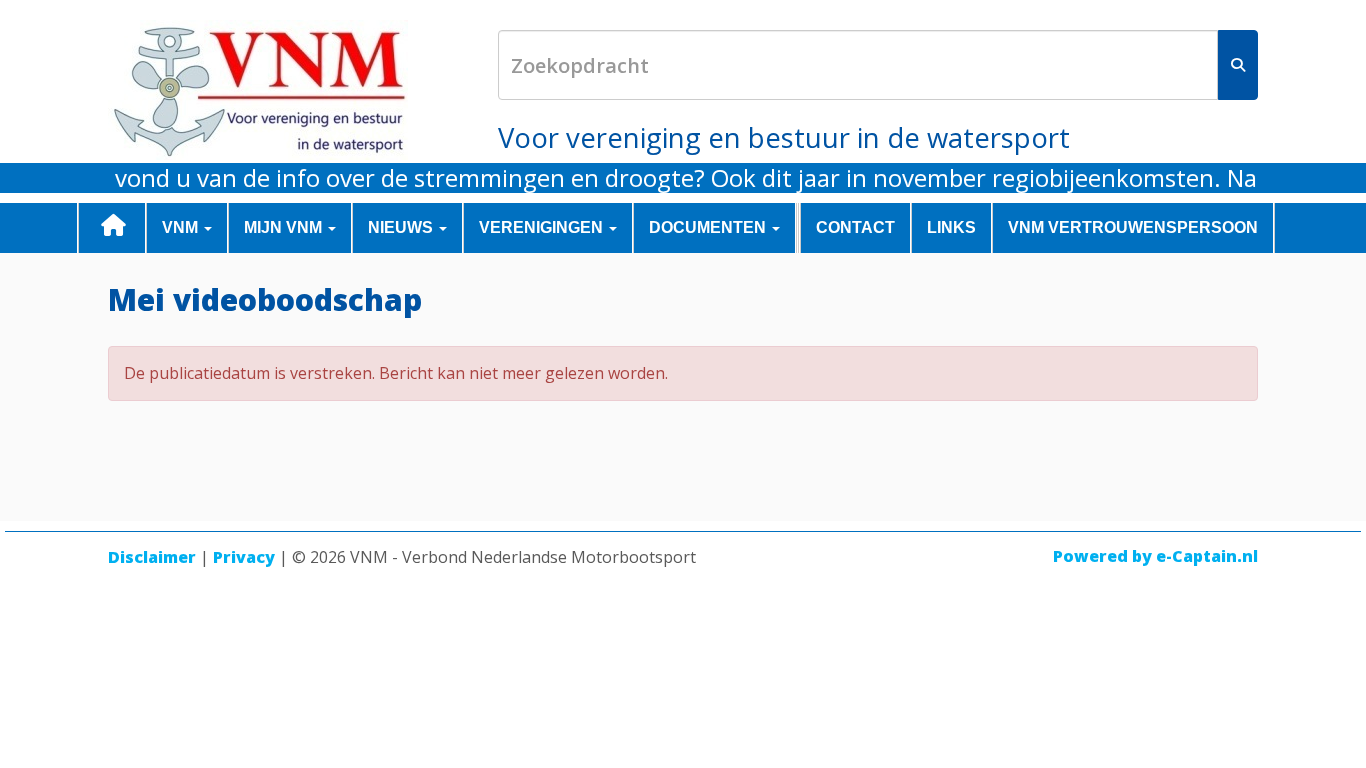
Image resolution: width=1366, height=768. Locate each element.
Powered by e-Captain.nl (1155, 556)
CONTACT (855, 227)
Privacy (244, 557)
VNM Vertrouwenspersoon (1133, 227)
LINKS (951, 227)
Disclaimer (152, 557)
